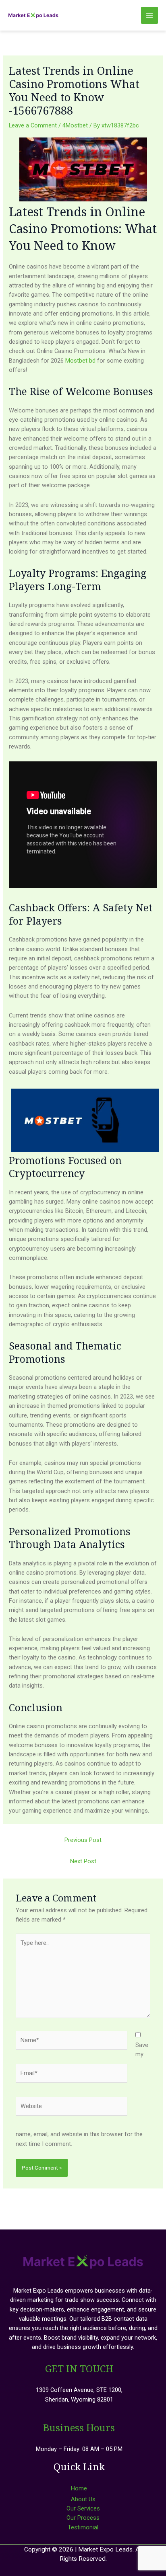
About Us (83, 2499)
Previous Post (83, 1840)
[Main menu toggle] (149, 15)
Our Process (83, 2518)
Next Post (83, 1861)
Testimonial (83, 2527)
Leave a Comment (33, 125)
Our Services (83, 2508)
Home (79, 2488)
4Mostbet (75, 125)
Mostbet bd (80, 361)
